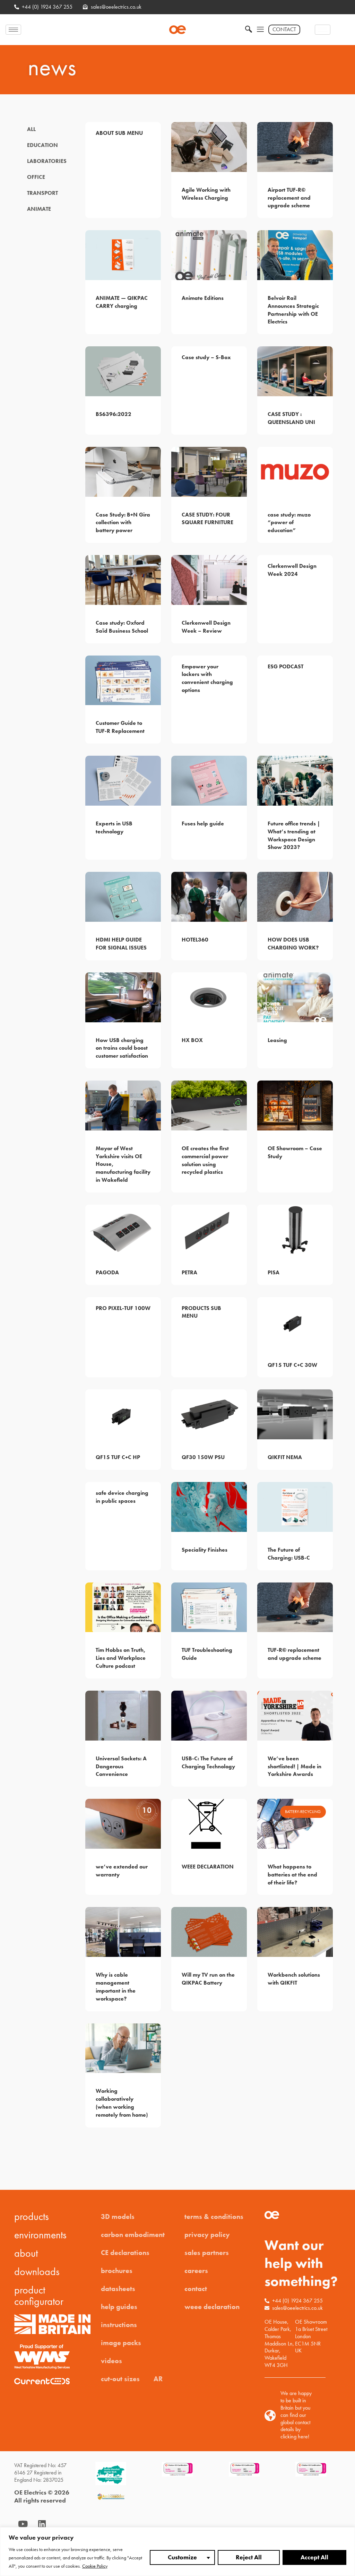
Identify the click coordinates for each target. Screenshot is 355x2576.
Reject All (249, 2557)
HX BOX (192, 1040)
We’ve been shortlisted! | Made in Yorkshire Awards (295, 1766)
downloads (37, 2272)
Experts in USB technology (114, 827)
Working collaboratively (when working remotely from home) (122, 2103)
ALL (31, 129)
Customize (182, 2557)
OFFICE (36, 177)
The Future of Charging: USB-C (289, 1554)
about (26, 2253)
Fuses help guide (203, 823)
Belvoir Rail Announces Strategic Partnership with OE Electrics (293, 310)
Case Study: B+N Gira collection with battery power (123, 523)
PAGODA (107, 1272)
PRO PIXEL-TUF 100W (123, 1308)
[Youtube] (23, 2524)
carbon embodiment (133, 2235)
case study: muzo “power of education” (289, 523)
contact (196, 2289)
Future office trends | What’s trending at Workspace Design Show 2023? (294, 835)
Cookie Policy (95, 2566)
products (32, 2217)
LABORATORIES (47, 161)
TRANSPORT (42, 193)
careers (196, 2271)
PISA (274, 1272)
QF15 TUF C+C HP (118, 1457)
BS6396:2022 (114, 414)
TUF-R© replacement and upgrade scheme (295, 1654)
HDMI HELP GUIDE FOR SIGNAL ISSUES (121, 944)
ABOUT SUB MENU (119, 133)
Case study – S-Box (206, 357)
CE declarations (125, 2253)
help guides (119, 2307)
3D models (118, 2217)
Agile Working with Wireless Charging (206, 194)
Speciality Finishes (205, 1550)
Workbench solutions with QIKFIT (294, 1979)
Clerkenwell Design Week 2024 (292, 570)
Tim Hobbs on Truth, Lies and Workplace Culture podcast (121, 1658)
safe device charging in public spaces (122, 1497)
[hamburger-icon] (13, 30)
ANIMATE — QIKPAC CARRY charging (122, 302)
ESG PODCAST (285, 666)
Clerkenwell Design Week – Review (206, 627)
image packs (121, 2343)
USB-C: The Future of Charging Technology (208, 1762)
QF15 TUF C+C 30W (292, 1365)
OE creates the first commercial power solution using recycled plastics (205, 1160)
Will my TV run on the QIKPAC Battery (208, 1979)
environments (40, 2235)
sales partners (207, 2253)
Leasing (277, 1040)
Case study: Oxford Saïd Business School (122, 627)
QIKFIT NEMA (285, 1457)
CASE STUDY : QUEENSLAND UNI (291, 418)
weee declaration (212, 2307)
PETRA (189, 1272)
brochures (117, 2271)
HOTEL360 (195, 940)
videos (111, 2361)
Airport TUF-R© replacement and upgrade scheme (289, 198)
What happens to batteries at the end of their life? (292, 1875)
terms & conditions (214, 2217)
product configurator (39, 2296)
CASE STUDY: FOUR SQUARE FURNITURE (207, 519)
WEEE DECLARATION (208, 1867)
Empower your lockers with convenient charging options (207, 678)
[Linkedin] (42, 2524)
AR (158, 2379)
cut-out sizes (120, 2379)
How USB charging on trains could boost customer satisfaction (122, 1048)
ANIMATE (39, 209)
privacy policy (207, 2235)
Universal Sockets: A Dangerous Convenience (121, 1766)
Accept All (314, 2557)
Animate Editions (203, 298)
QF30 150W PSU (203, 1457)
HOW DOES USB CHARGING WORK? (293, 944)
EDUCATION (42, 145)
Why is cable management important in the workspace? (116, 1987)
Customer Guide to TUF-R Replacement (120, 727)
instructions (119, 2325)
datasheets (118, 2289)
